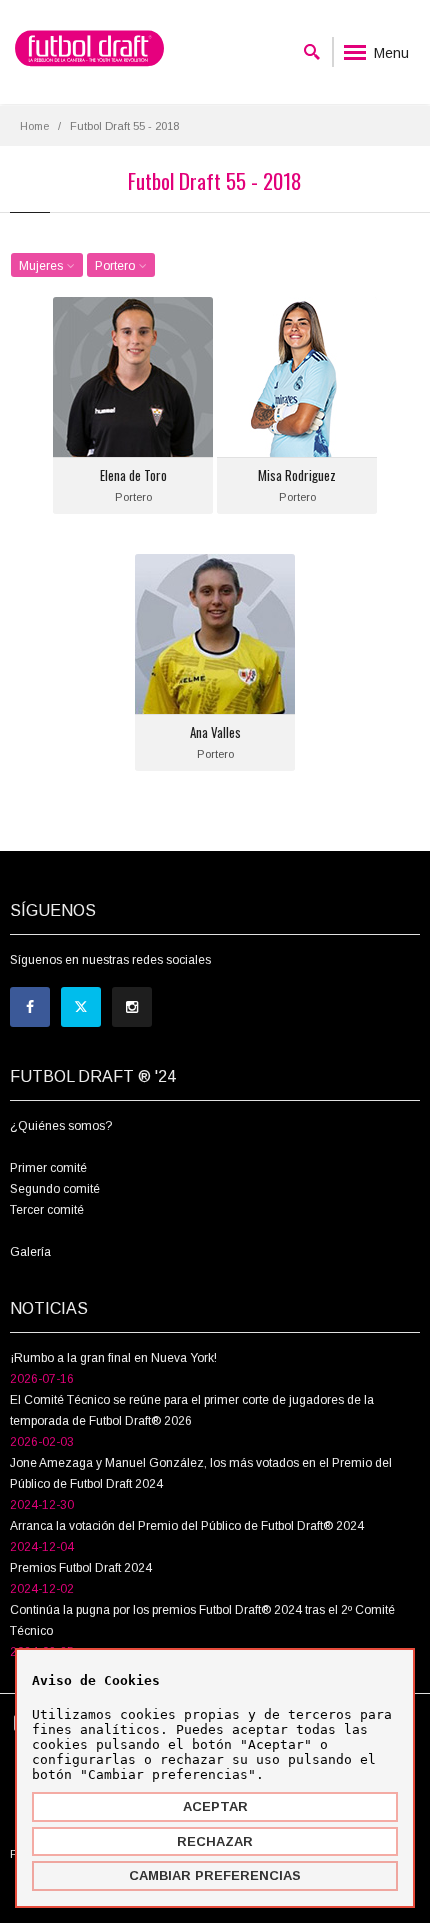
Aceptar (215, 1806)
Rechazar (215, 1841)
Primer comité (48, 1168)
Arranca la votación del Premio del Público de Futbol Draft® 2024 (187, 1526)
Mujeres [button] (42, 266)
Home (34, 126)
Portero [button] (116, 266)
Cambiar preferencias (215, 1875)
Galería (30, 1252)
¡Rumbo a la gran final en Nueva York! (113, 1358)
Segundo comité (55, 1189)
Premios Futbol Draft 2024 (81, 1568)
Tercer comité (47, 1210)
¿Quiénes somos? (61, 1126)
